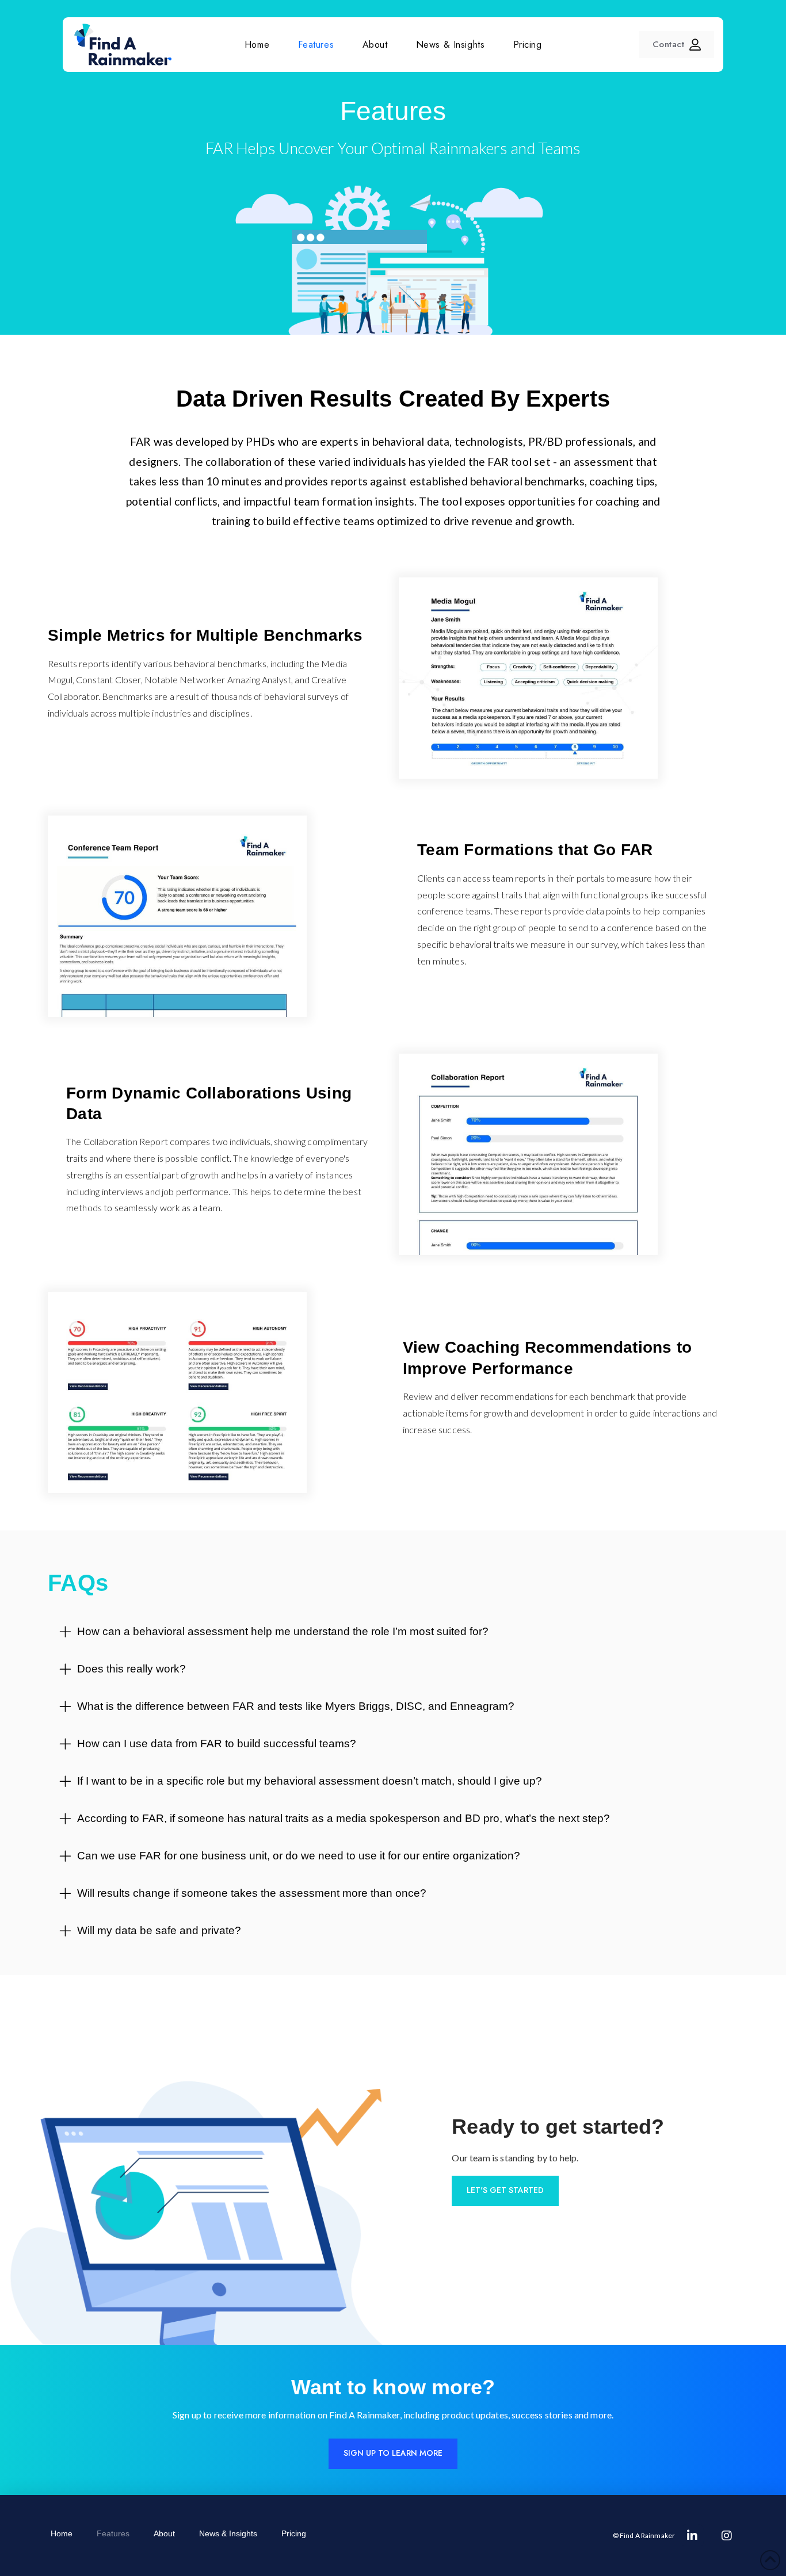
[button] (393, 1628)
